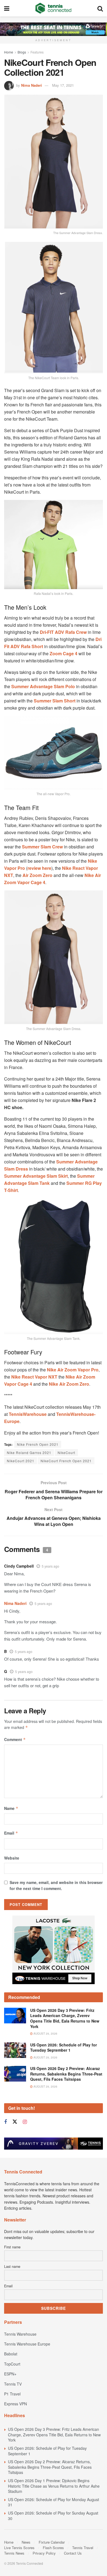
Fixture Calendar (52, 2542)
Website (12, 1858)
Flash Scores (53, 2548)
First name (12, 2247)
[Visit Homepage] (53, 8)
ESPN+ (10, 2374)
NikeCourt (66, 1452)
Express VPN (16, 2404)
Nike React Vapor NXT (35, 1377)
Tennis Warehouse (20, 2334)
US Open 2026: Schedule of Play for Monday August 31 (54, 2502)
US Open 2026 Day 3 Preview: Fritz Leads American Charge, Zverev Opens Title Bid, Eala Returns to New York (65, 2018)
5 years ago (50, 1566)
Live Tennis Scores (19, 2548)
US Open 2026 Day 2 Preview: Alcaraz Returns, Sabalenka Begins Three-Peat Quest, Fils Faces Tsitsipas (66, 2074)
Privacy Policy (44, 2553)
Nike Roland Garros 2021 (29, 1452)
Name (11, 1808)
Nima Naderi (32, 85)
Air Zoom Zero (37, 875)
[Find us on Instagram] (25, 2122)
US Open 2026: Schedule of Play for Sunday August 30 (53, 2516)
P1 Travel (12, 2394)
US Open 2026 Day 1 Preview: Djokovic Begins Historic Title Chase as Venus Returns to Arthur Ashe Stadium (54, 2486)
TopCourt (12, 2364)
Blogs (22, 52)
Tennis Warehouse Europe (27, 2344)
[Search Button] (100, 8)
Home (9, 52)
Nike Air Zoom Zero (69, 1384)
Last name (12, 2266)
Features (37, 52)
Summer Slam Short (55, 701)
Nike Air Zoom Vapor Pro (73, 1370)
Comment (15, 1739)
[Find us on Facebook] (5, 2122)
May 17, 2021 (63, 85)
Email (11, 1833)
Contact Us (73, 2553)
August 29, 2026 (45, 2034)
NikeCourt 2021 (21, 1461)
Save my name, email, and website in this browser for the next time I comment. (56, 1885)
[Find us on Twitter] (15, 2122)
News (26, 2542)
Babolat (11, 2354)
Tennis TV (13, 2384)
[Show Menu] (7, 8)
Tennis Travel (83, 2548)
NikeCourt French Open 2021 (66, 1461)
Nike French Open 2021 (38, 1444)
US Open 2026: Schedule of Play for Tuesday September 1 (64, 2048)
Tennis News (14, 2553)
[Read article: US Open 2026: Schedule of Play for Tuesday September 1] (15, 2050)
